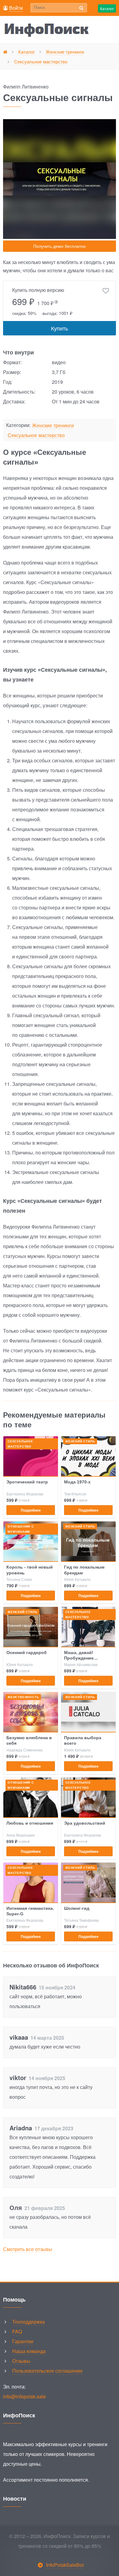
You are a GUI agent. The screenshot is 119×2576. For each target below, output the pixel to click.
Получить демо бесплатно (60, 246)
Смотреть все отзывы (28, 2249)
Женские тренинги (53, 426)
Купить (60, 328)
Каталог (107, 8)
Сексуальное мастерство (36, 435)
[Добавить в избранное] (106, 291)
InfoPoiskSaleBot (65, 2565)
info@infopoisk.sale (24, 2396)
